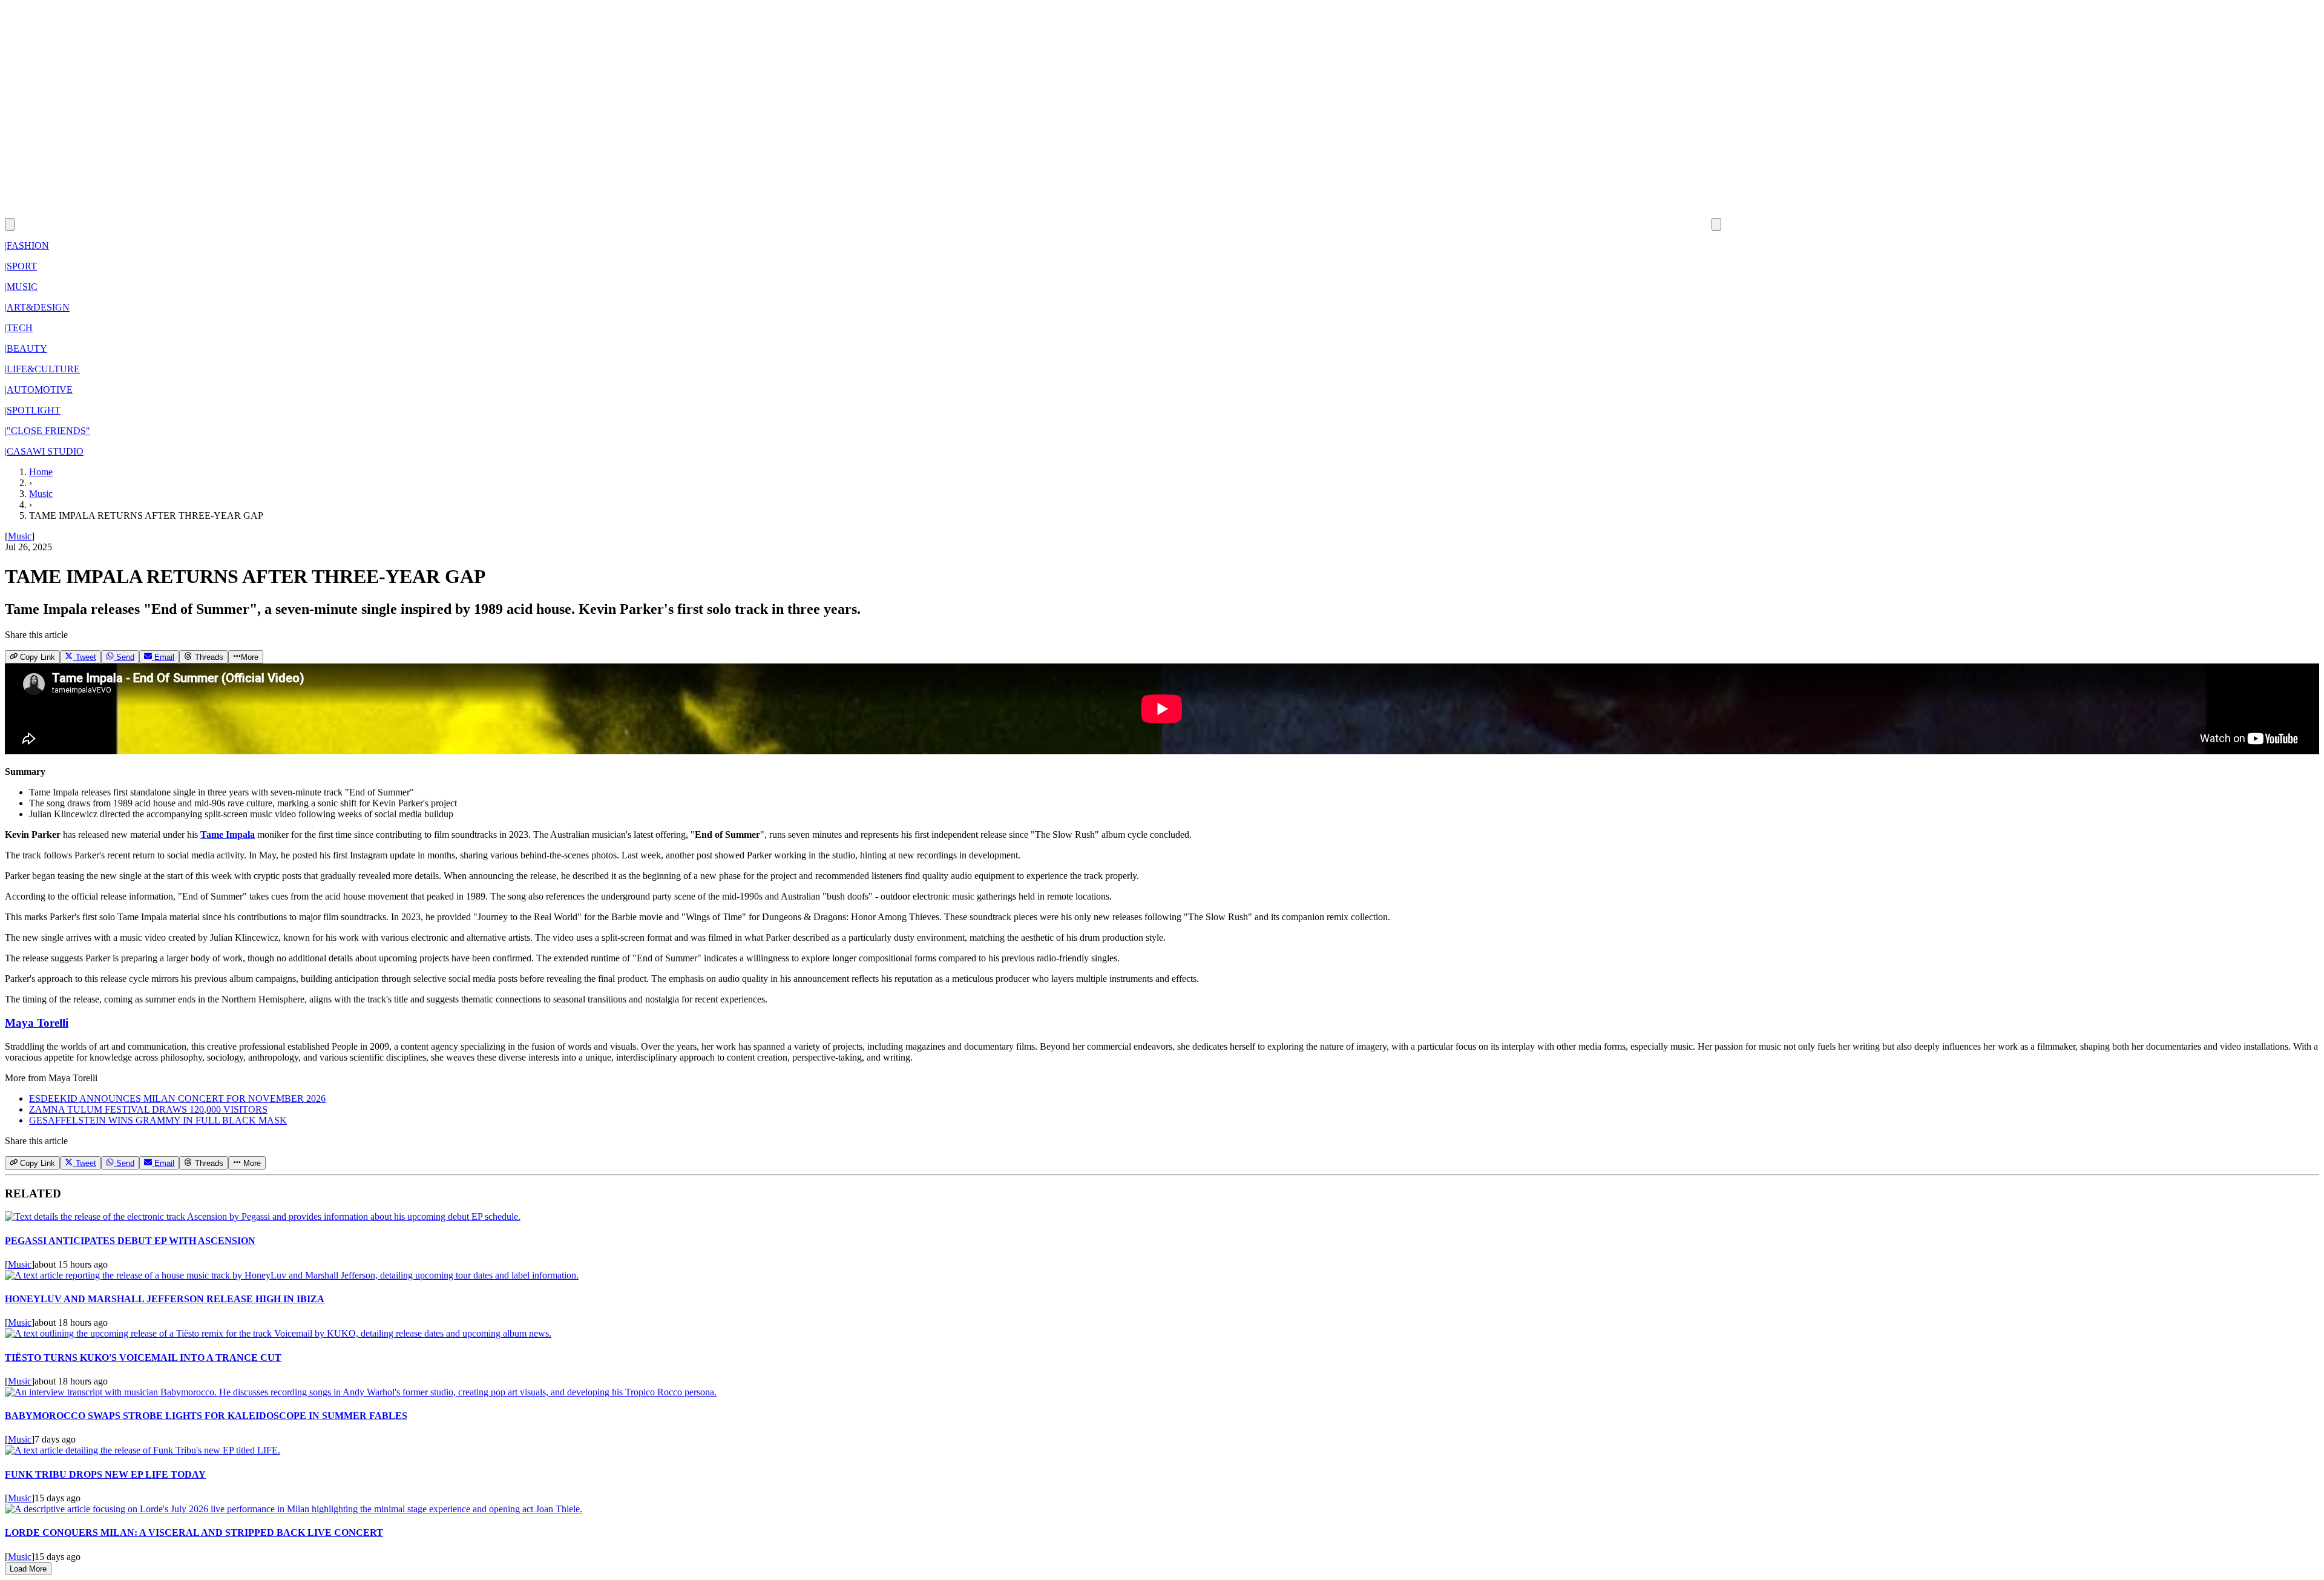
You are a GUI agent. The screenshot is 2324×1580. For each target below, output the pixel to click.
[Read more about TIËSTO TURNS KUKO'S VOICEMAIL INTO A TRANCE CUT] (278, 1333)
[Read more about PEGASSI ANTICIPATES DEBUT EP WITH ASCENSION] (263, 1216)
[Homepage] (863, 224)
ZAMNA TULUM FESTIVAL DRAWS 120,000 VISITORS (148, 1109)
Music (41, 494)
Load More (28, 1569)
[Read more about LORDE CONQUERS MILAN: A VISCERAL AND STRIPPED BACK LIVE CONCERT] (294, 1509)
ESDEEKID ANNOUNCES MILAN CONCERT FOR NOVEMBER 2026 (177, 1098)
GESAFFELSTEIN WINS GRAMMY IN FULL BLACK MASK (158, 1120)
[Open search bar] (10, 224)
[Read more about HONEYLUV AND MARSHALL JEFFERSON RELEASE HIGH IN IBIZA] (292, 1275)
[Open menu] (1716, 224)
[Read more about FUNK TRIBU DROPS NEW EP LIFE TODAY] (143, 1450)
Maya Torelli (37, 1023)
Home (41, 472)
